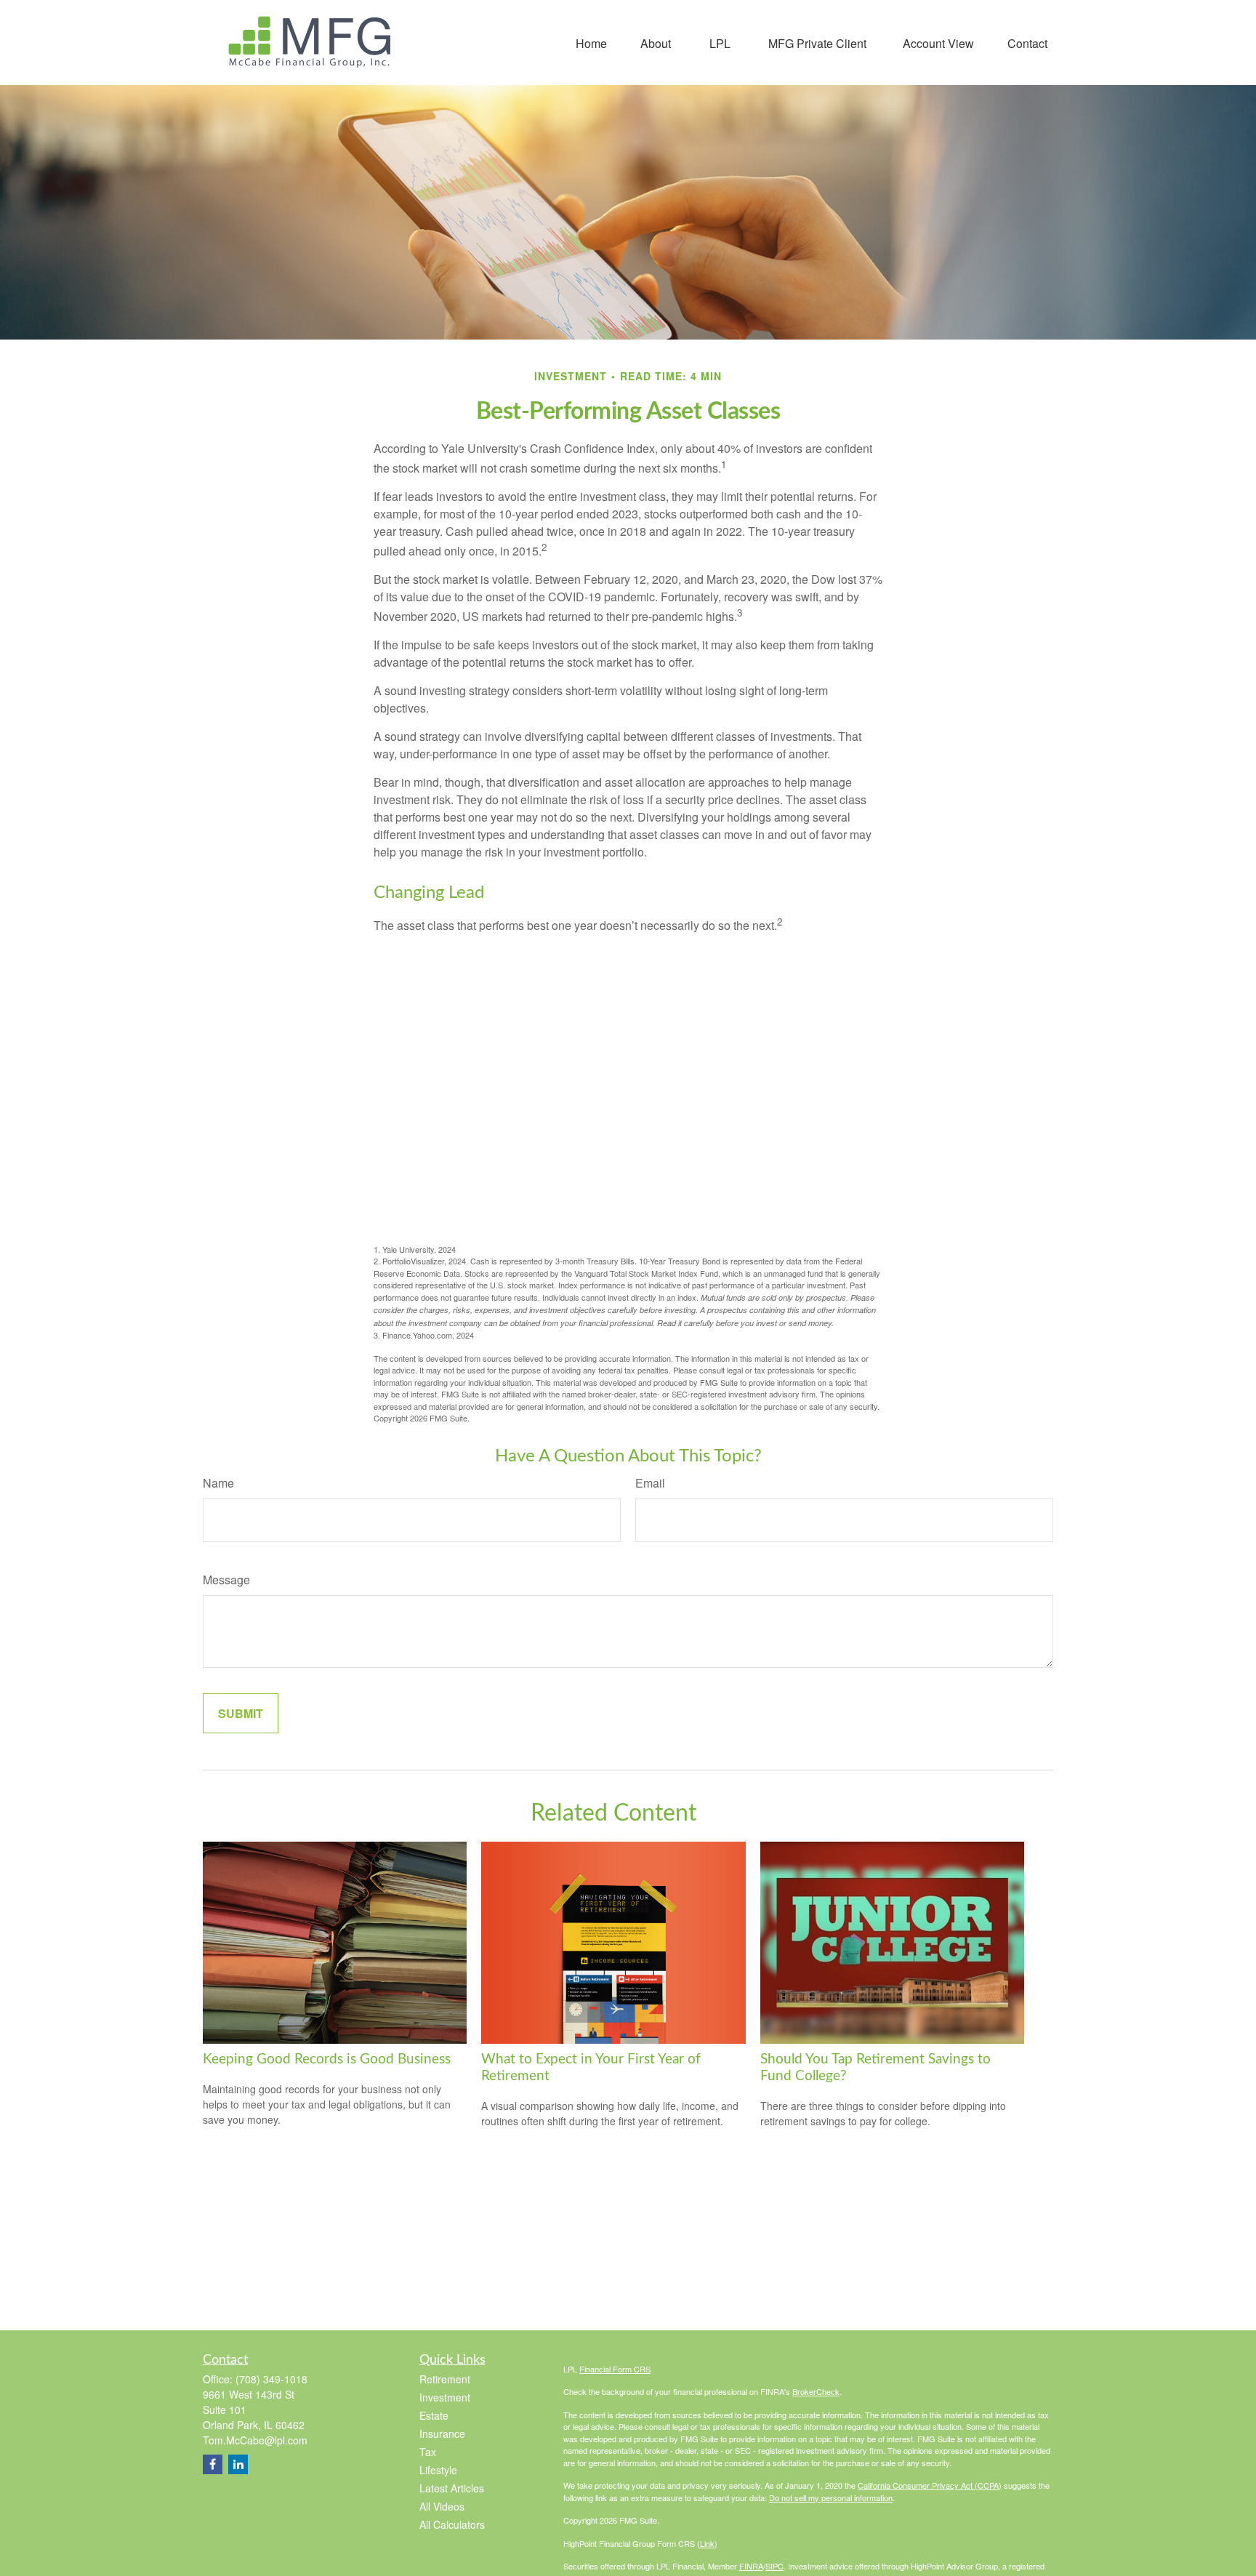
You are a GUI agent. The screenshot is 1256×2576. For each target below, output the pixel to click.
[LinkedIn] (238, 2464)
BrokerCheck (816, 2391)
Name (218, 1483)
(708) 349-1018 (271, 2379)
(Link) (707, 2543)
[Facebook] (213, 2464)
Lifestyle (438, 2470)
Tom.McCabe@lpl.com (255, 2440)
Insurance (442, 2433)
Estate (434, 2415)
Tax (428, 2452)
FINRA (751, 2566)
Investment (445, 2397)
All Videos (442, 2506)
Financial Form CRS (615, 2369)
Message (226, 1580)
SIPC (774, 2566)
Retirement (445, 2379)
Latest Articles (452, 2488)
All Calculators (452, 2524)
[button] (591, 43)
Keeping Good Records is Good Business (327, 2059)
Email (650, 1483)
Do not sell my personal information (831, 2497)
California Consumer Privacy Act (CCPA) (930, 2485)
